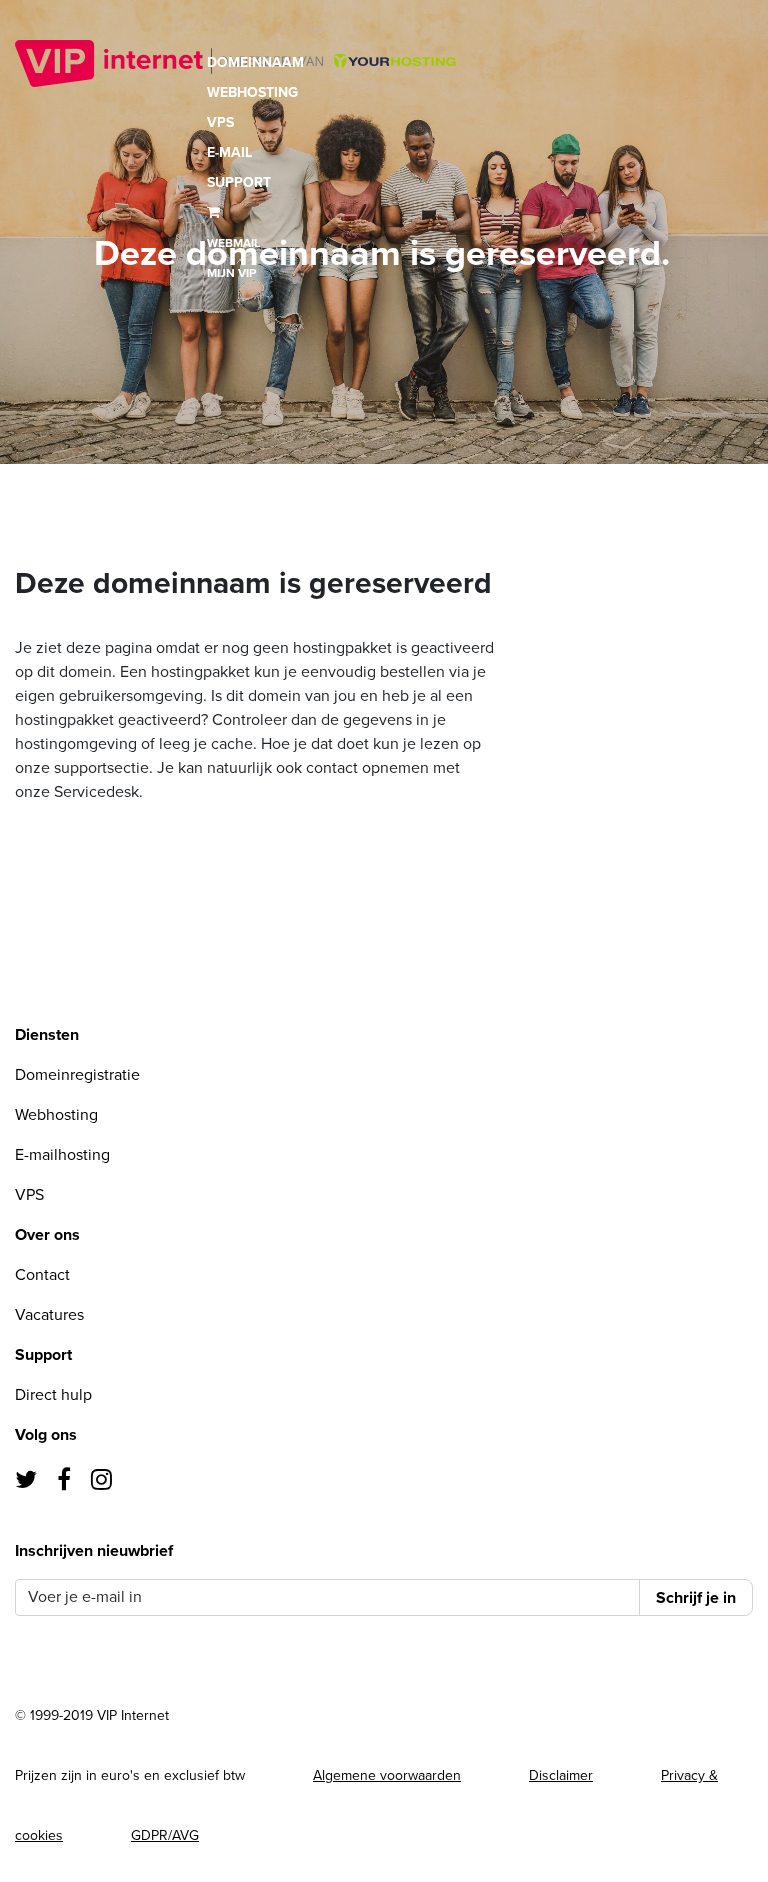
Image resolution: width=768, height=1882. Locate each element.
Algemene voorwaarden (387, 1775)
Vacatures (49, 1315)
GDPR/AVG (165, 1835)
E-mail (229, 152)
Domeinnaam (255, 62)
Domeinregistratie (77, 1075)
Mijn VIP (231, 273)
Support (239, 182)
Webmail (233, 243)
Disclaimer (561, 1775)
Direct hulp (53, 1395)
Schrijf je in (696, 1598)
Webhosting (252, 92)
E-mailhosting (62, 1155)
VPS (220, 122)
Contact (42, 1275)
